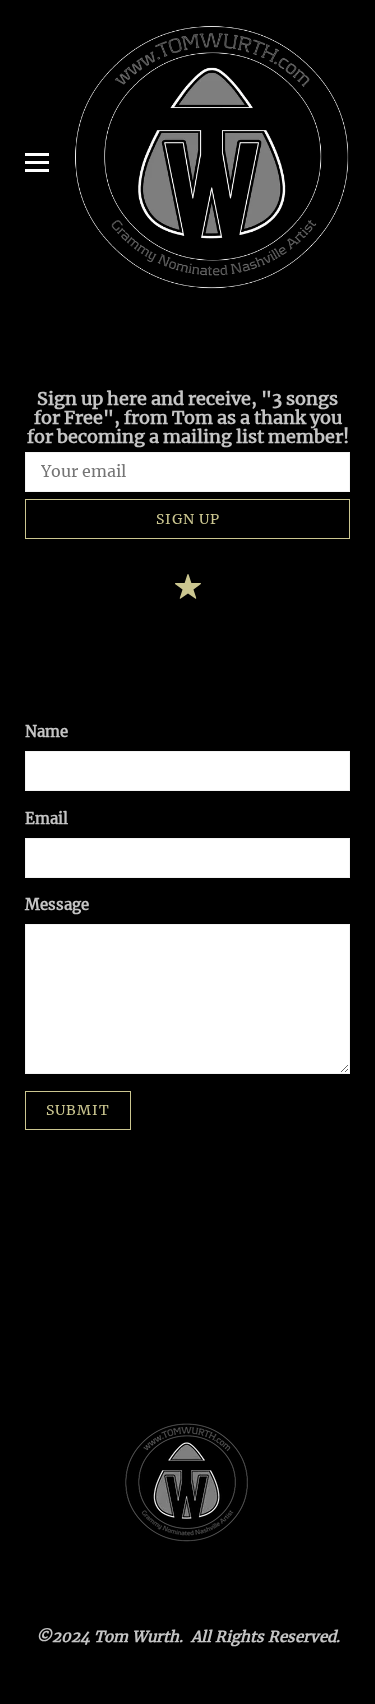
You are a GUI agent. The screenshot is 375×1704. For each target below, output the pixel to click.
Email (46, 818)
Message (57, 904)
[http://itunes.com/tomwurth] (188, 590)
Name (46, 731)
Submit (78, 1110)
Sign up (188, 519)
